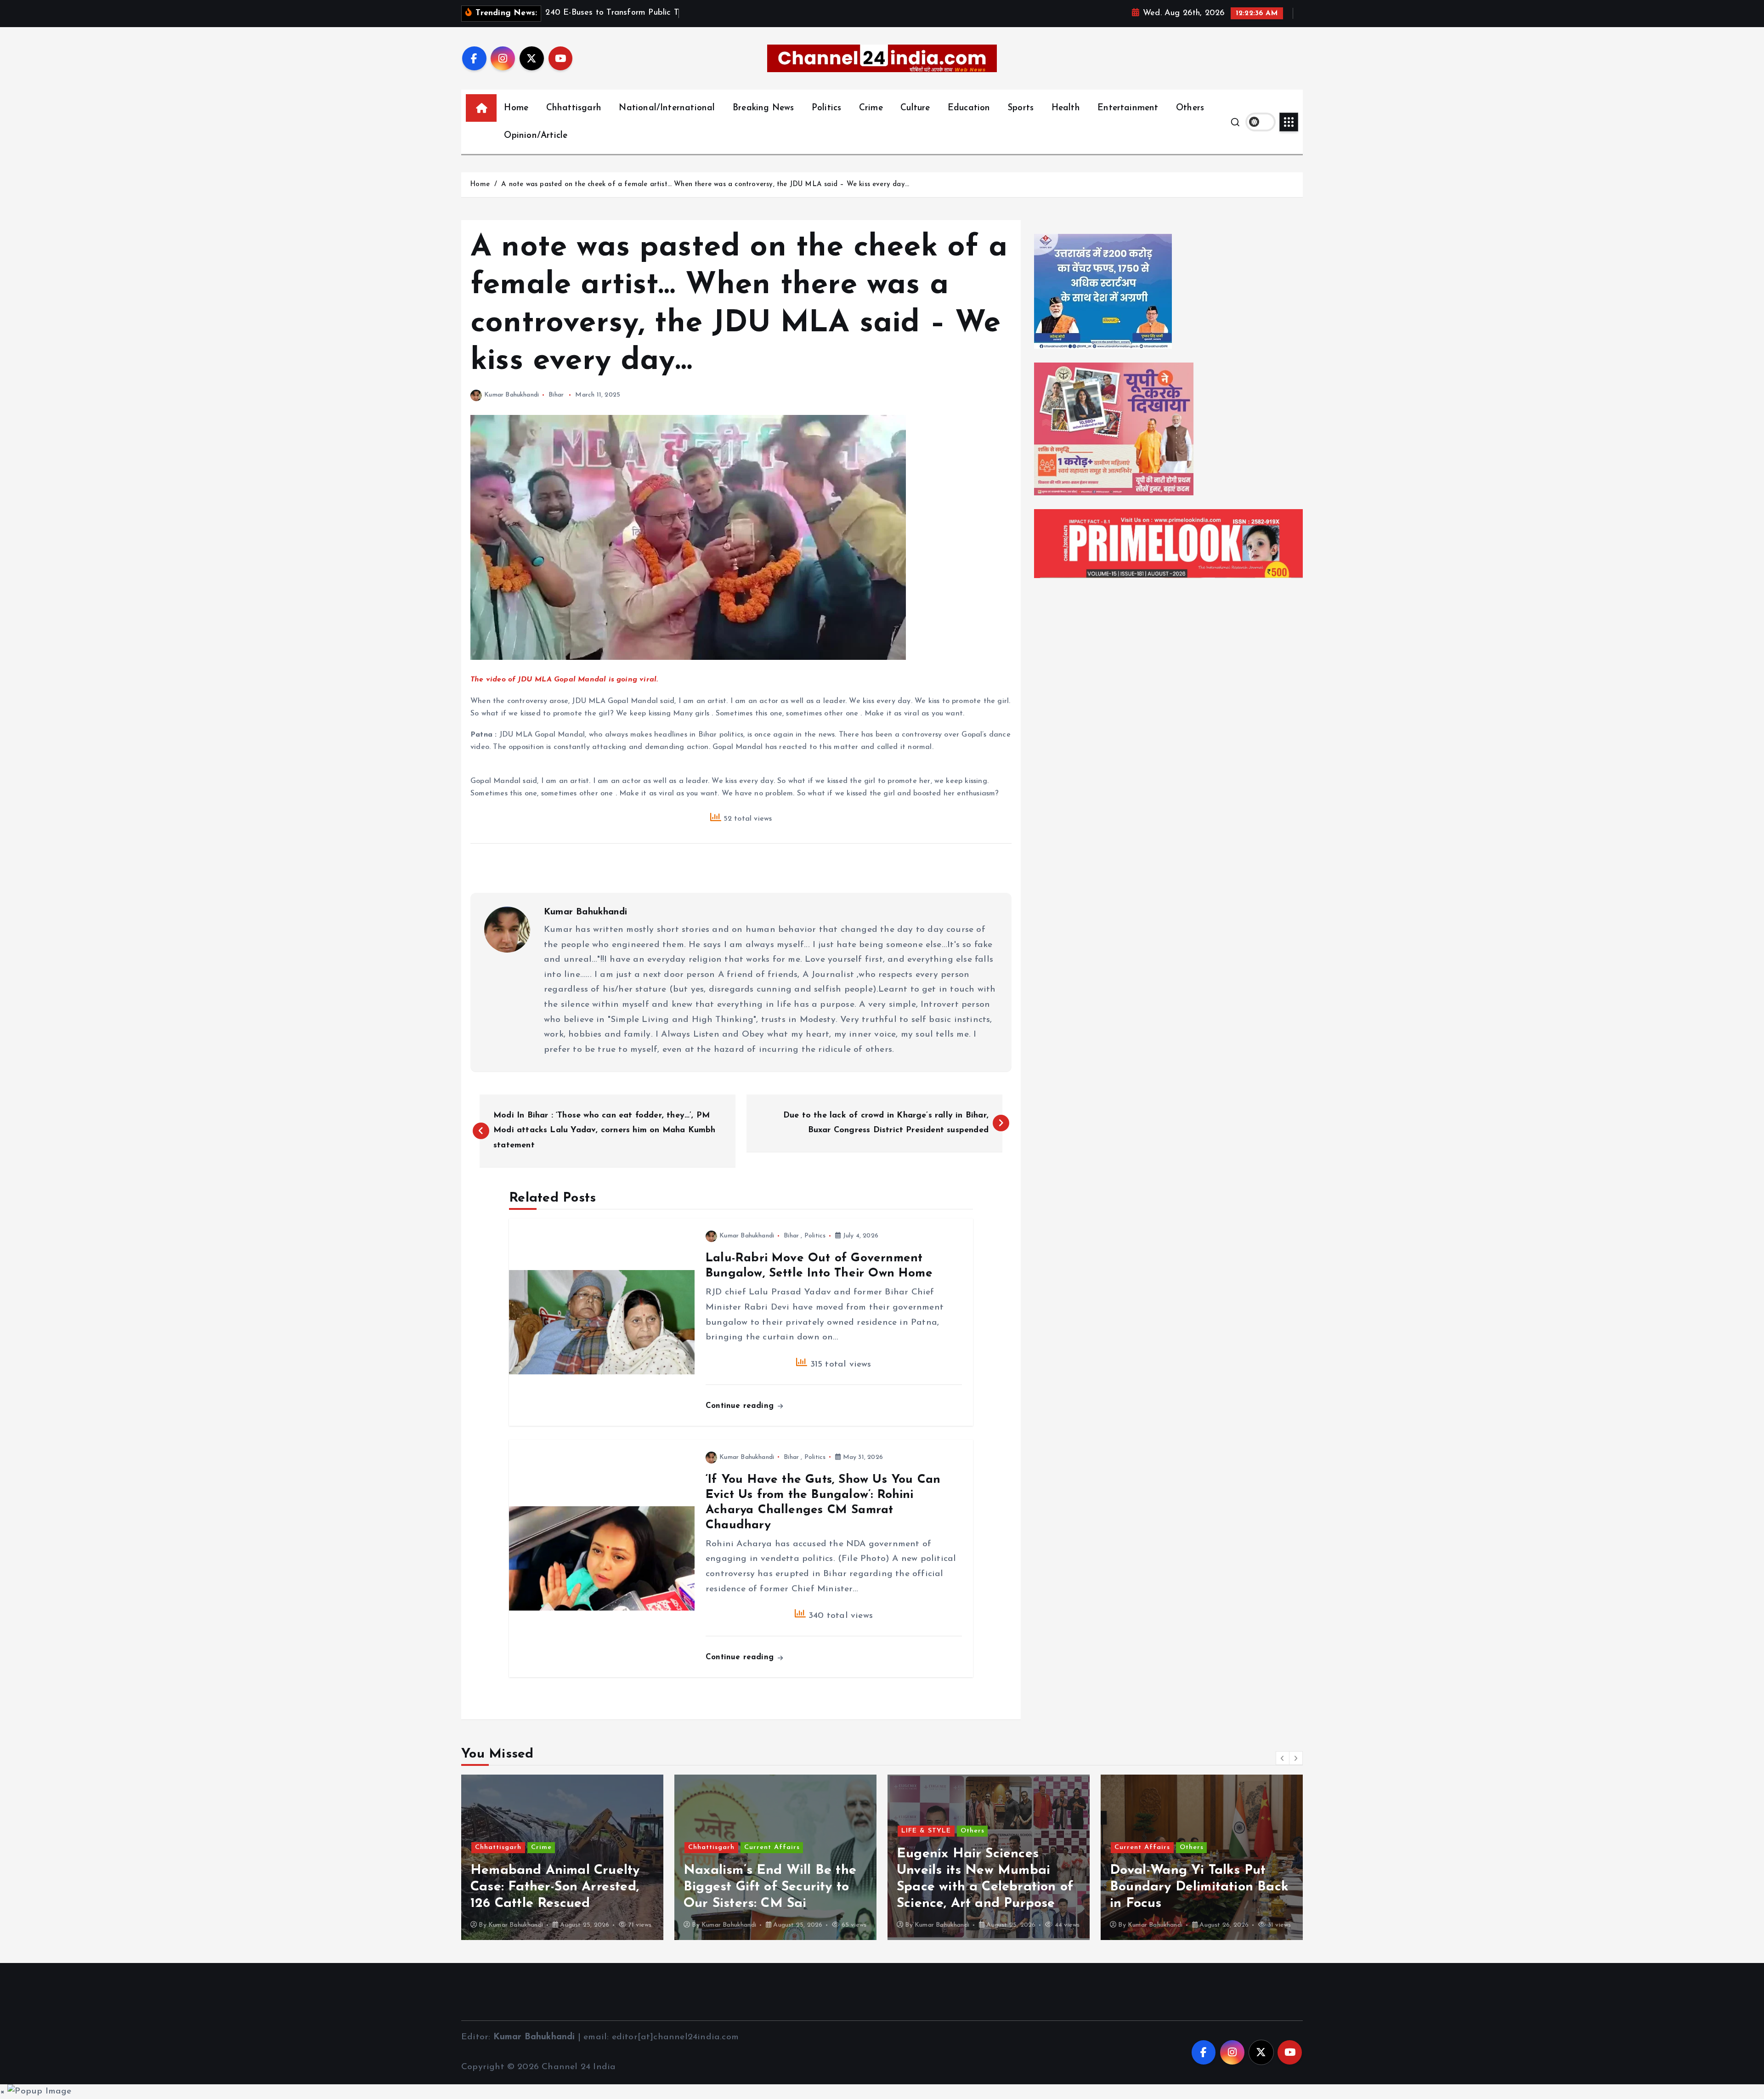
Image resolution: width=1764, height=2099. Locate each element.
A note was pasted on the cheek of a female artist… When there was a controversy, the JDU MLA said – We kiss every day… (705, 184)
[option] (562, 1857)
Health (1066, 108)
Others (1190, 108)
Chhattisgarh (574, 108)
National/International (667, 108)
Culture (915, 108)
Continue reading (741, 1406)
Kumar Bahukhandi (512, 395)
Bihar (556, 395)
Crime (871, 108)
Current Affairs (559, 1847)
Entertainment (1128, 108)
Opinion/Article (536, 136)
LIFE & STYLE (713, 1831)
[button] (1283, 1758)
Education (969, 108)
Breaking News (763, 108)
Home (516, 108)
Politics (827, 108)
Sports (1021, 108)
